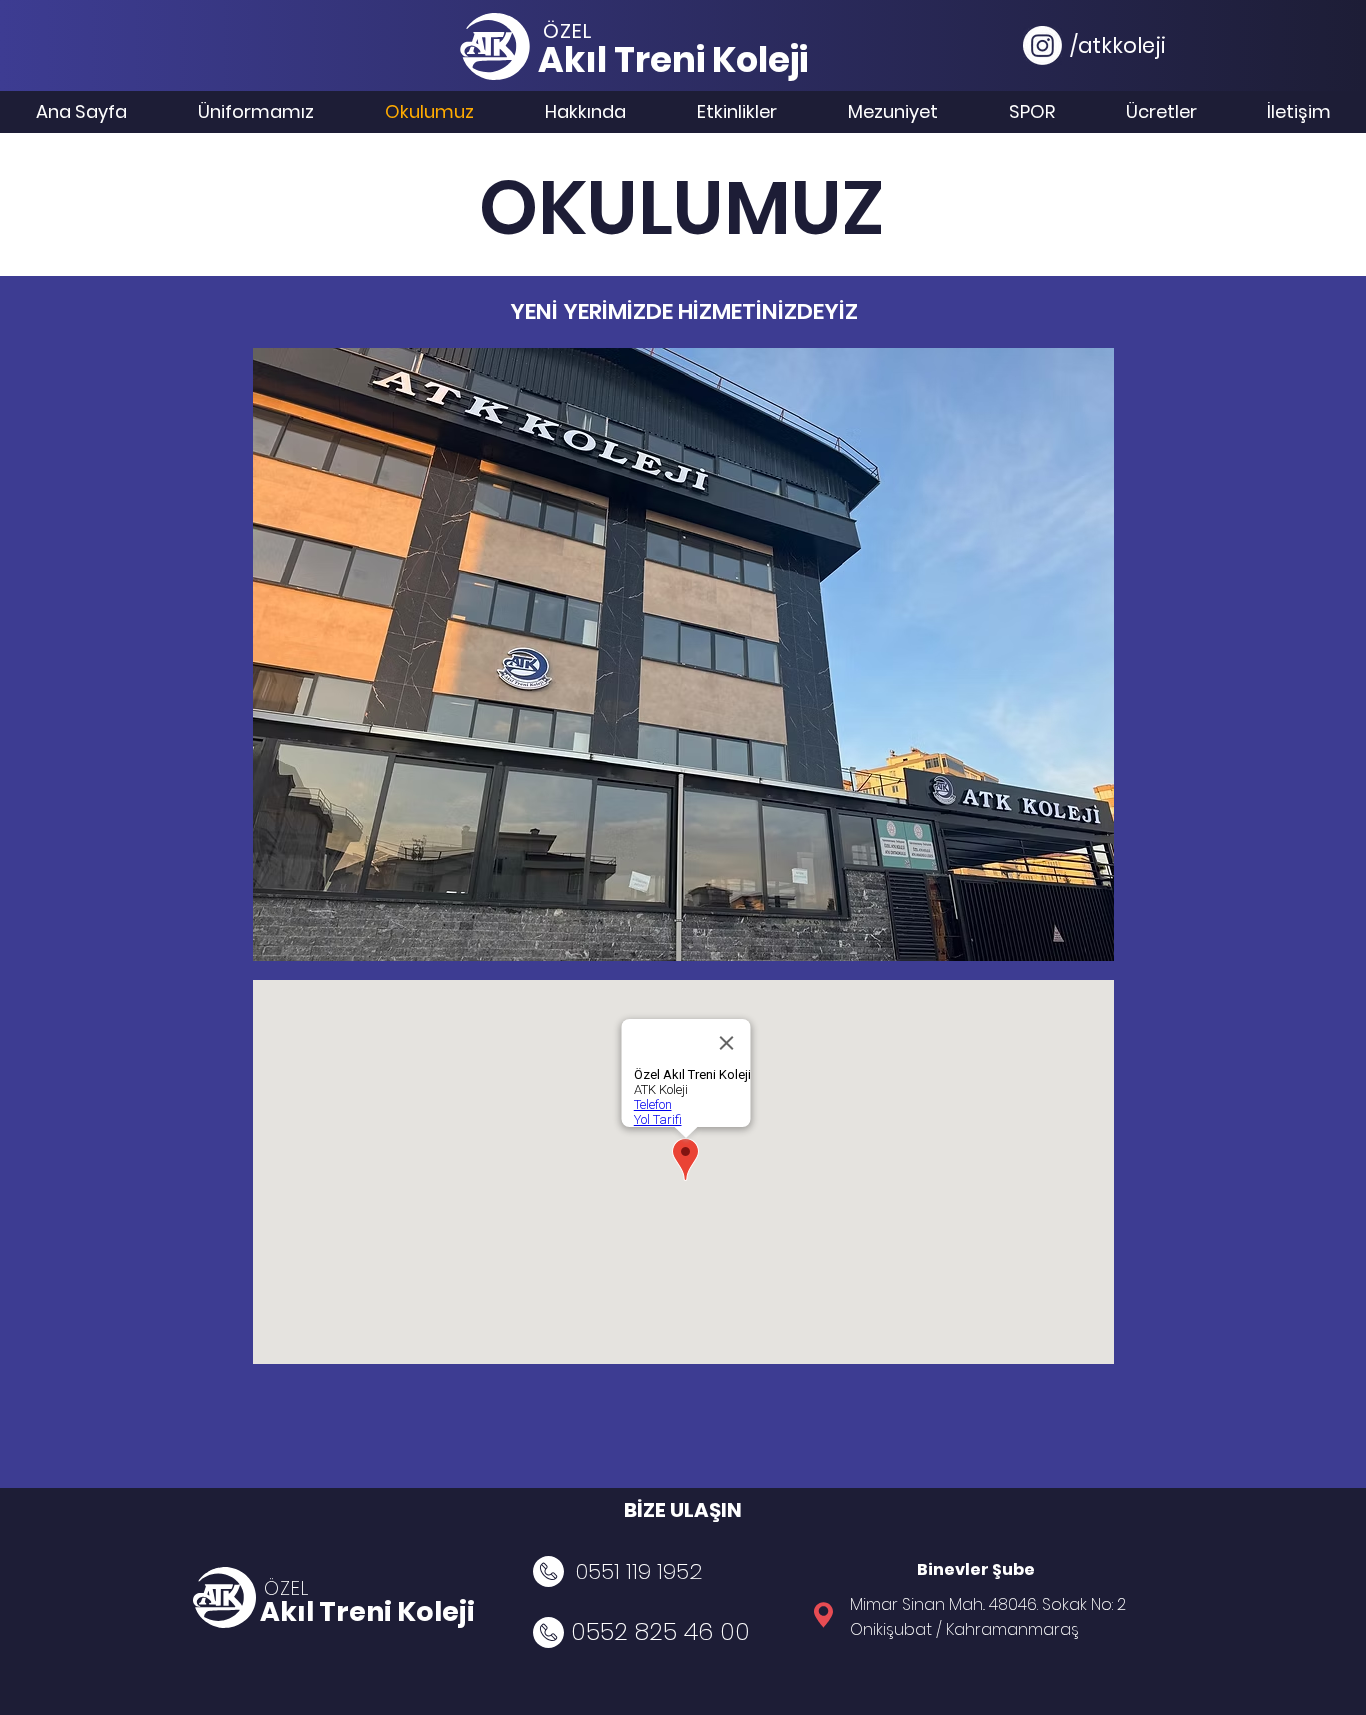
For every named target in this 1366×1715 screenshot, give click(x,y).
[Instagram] (1042, 45)
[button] (683, 654)
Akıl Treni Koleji (367, 1611)
